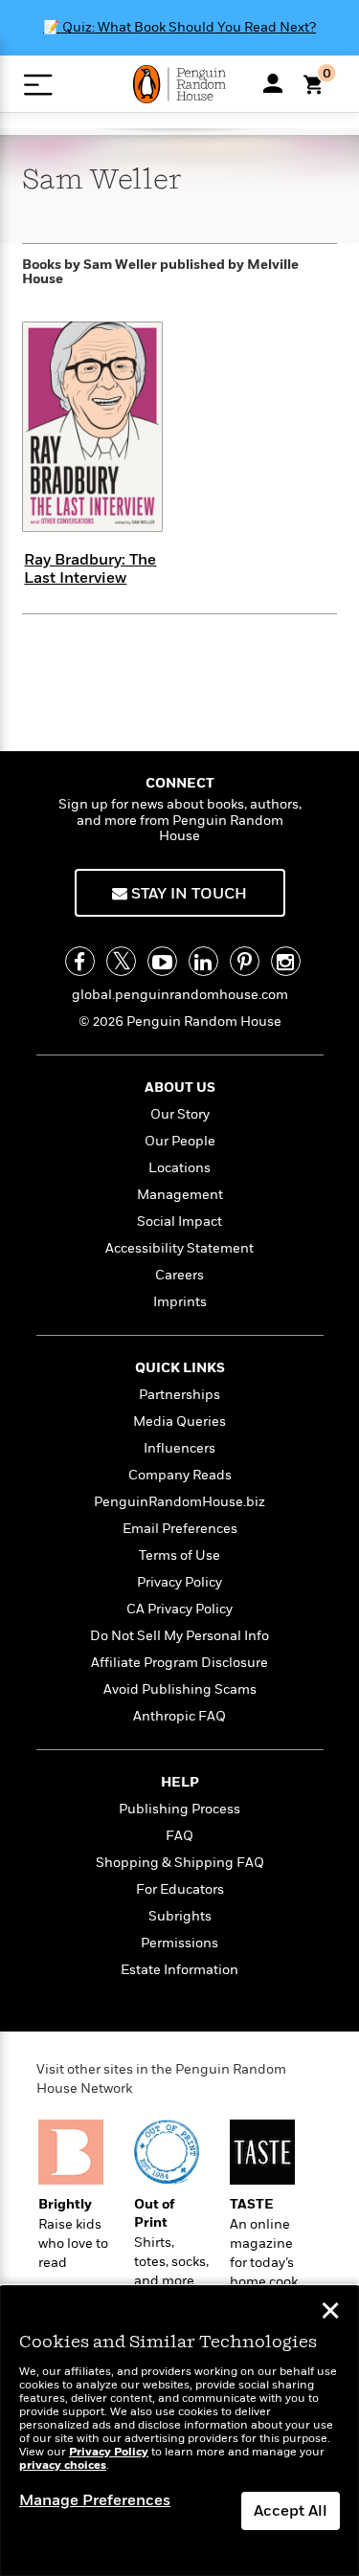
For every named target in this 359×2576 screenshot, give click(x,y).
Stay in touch (187, 894)
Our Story (180, 1114)
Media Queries (179, 1421)
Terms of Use (179, 1555)
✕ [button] (330, 2313)
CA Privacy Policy (179, 1609)
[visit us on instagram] (286, 961)
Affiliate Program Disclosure (179, 1663)
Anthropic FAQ (179, 1716)
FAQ (179, 1836)
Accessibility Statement (179, 1248)
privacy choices (63, 2465)
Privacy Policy (179, 1582)
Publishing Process (179, 1809)
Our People (180, 1141)
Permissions (179, 1943)
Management (180, 1195)
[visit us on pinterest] (245, 961)
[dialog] (179, 2431)
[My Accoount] (273, 83)
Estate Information (179, 1970)
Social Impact (179, 1221)
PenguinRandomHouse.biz (179, 1502)
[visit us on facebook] (80, 961)
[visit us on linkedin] (203, 961)
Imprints (180, 1302)
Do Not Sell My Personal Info (179, 1636)
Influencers (179, 1448)
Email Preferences (180, 1529)
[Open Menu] (38, 85)
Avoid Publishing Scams (180, 1689)
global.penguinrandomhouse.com (180, 995)
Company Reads (180, 1475)
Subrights (180, 1916)
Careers (179, 1275)
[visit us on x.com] (121, 961)
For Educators (180, 1889)
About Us (180, 1088)
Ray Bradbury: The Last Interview (90, 569)
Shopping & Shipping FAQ (180, 1863)
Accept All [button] (291, 2511)
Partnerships (179, 1395)
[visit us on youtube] (162, 961)
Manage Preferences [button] (95, 2500)
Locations (179, 1168)
